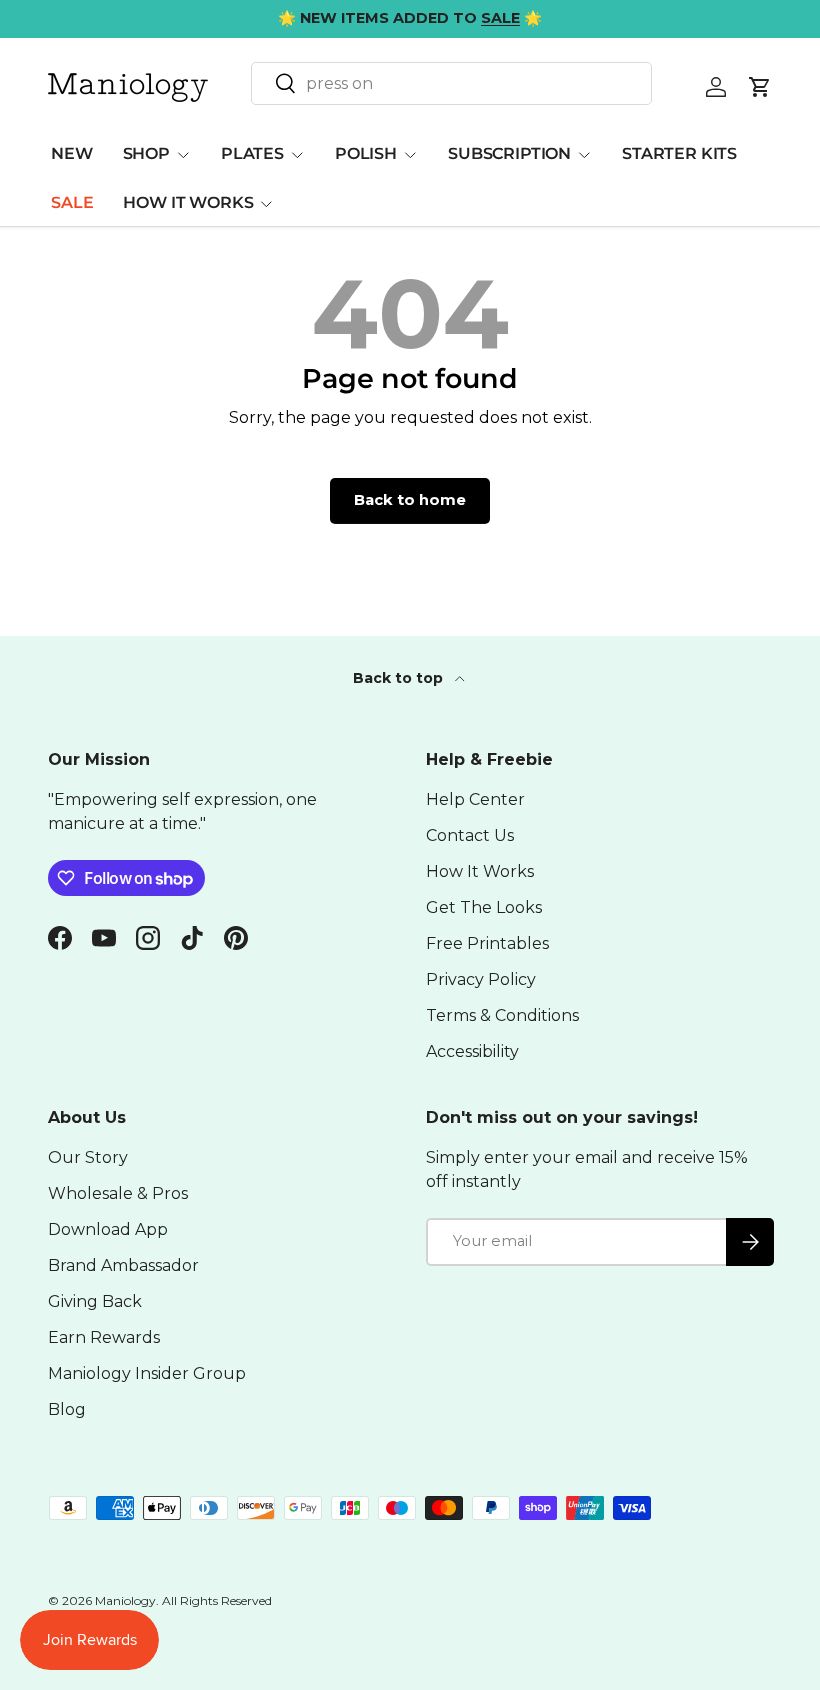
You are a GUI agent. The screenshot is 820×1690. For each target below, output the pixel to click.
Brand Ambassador (123, 1265)
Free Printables (487, 943)
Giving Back (95, 1301)
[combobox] (451, 83)
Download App (108, 1229)
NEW (72, 153)
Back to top (400, 678)
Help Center (475, 799)
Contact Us (470, 835)
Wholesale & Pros (118, 1193)
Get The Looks (484, 907)
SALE (72, 202)
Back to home (410, 500)
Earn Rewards (104, 1337)
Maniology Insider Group (147, 1373)
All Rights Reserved (217, 1600)
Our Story (88, 1157)
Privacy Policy (481, 979)
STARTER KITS (679, 153)
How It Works (480, 871)
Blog (67, 1409)
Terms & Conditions (502, 1015)
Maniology (125, 1600)
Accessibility (472, 1051)
